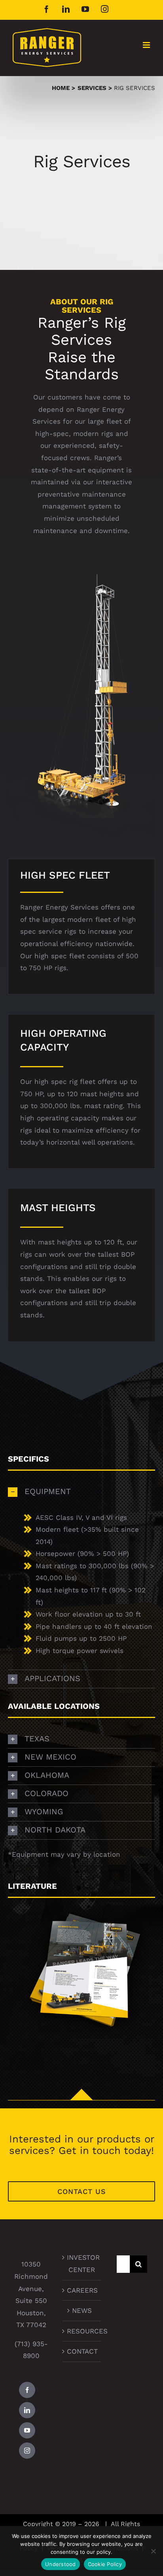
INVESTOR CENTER (82, 2264)
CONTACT (82, 2351)
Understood (61, 2564)
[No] (153, 2551)
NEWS (82, 2310)
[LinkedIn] (27, 2410)
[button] (81, 1492)
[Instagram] (27, 2451)
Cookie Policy (105, 2564)
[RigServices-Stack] (81, 1901)
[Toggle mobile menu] (147, 45)
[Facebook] (27, 2390)
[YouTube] (27, 2430)
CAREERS (82, 2290)
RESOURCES (82, 2331)
